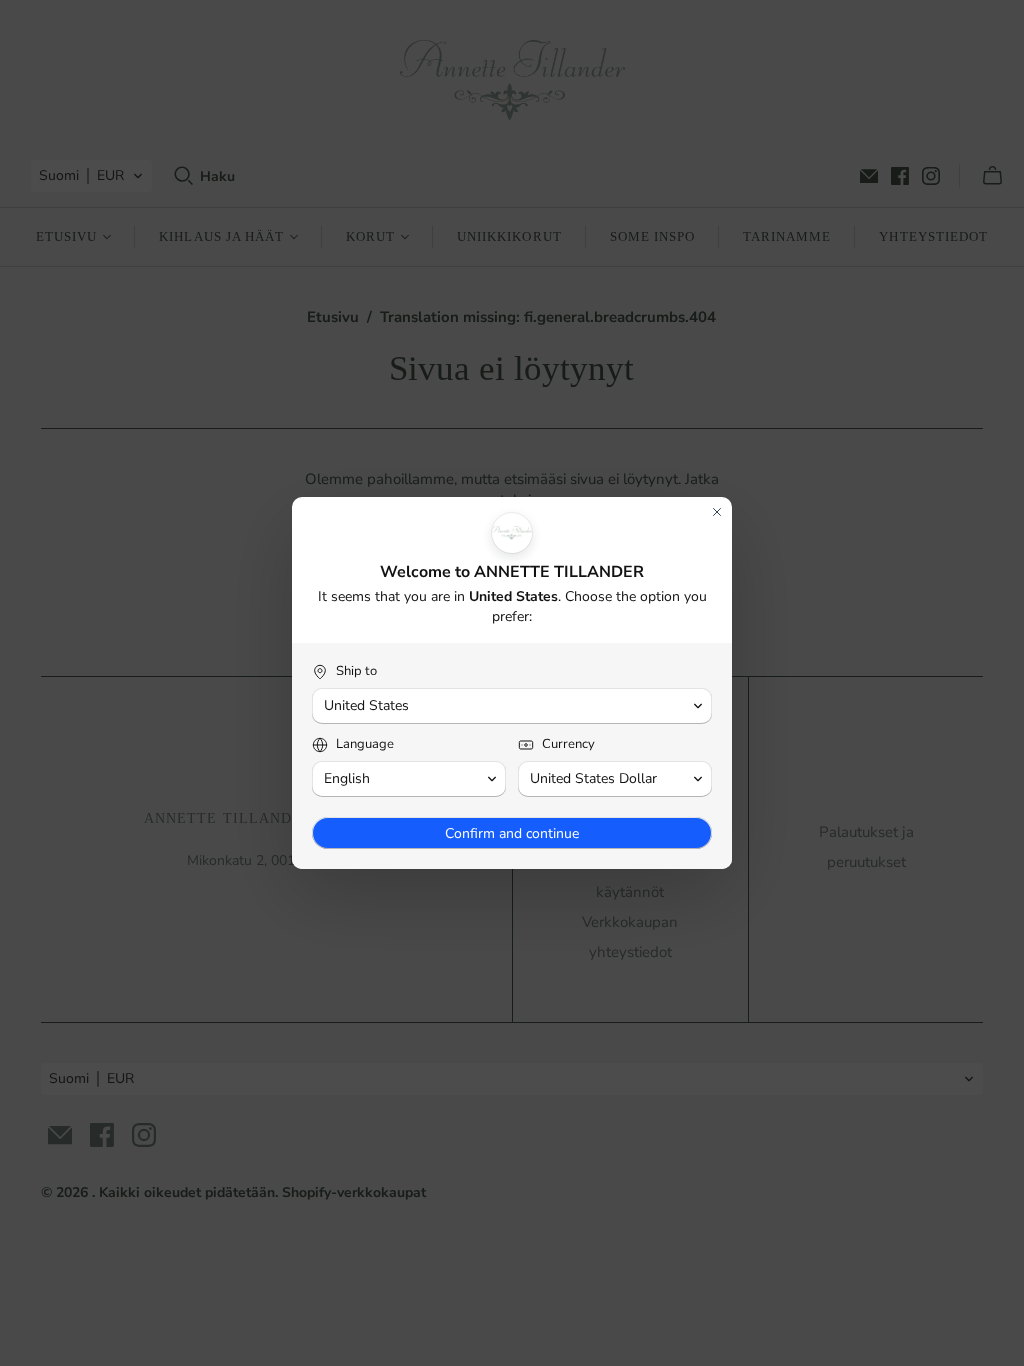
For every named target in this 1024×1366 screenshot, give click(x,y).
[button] (512, 706)
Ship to (356, 671)
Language (365, 744)
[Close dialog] (717, 512)
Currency (568, 744)
